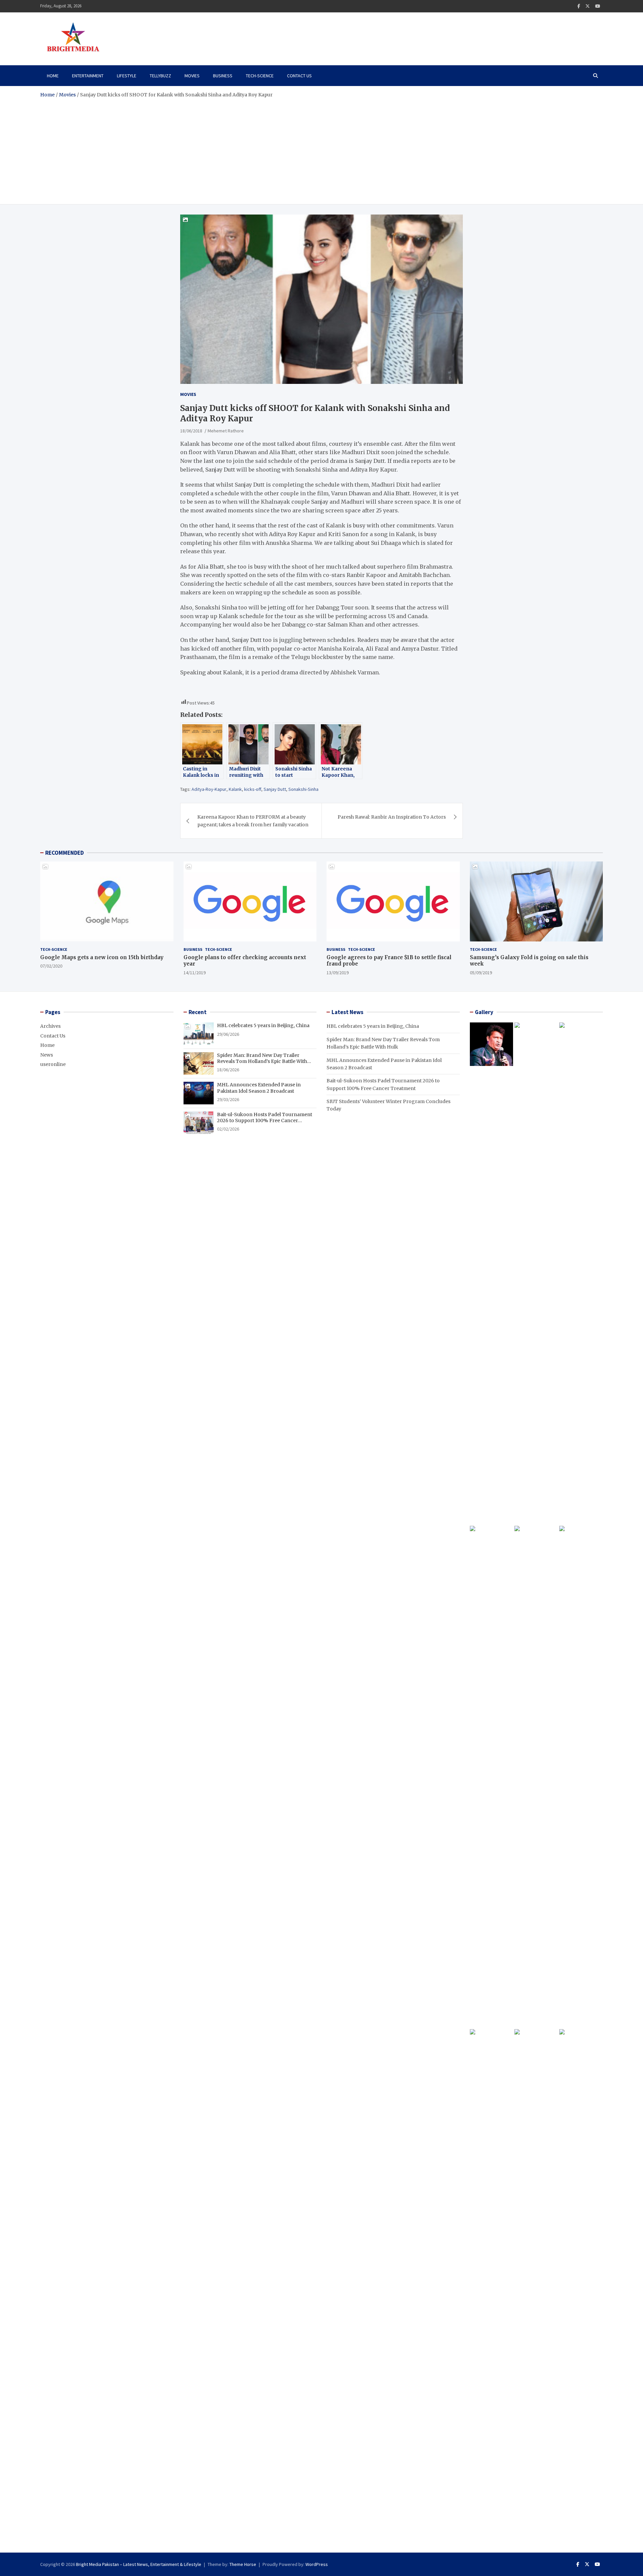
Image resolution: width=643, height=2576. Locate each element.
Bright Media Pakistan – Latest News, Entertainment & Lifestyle (139, 2564)
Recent (198, 1012)
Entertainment (88, 76)
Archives (50, 1026)
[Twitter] (588, 6)
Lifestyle (127, 76)
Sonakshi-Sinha (303, 789)
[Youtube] (598, 6)
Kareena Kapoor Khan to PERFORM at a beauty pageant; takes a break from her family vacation (253, 821)
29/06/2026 (228, 1034)
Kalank (235, 789)
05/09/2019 (481, 973)
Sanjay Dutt (275, 789)
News (47, 1055)
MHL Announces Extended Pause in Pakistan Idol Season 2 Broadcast (259, 1088)
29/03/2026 (228, 1099)
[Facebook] (579, 6)
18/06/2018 (191, 431)
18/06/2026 (228, 1070)
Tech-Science (260, 76)
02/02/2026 (228, 1129)
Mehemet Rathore (226, 431)
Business (223, 76)
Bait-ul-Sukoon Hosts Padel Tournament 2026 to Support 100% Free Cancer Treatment (265, 1120)
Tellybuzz (160, 76)
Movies (192, 76)
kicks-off (253, 789)
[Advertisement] (321, 149)
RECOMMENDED (64, 853)
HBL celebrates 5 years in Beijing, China (263, 1025)
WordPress (317, 2564)
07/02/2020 (51, 966)
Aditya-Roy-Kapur (209, 789)
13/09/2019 (338, 973)
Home (53, 76)
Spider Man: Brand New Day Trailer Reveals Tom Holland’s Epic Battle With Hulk (262, 1061)
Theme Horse (243, 2564)
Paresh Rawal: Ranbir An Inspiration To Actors (392, 817)
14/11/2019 (195, 973)
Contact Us (299, 76)
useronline (53, 1064)
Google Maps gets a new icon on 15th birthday (102, 957)
